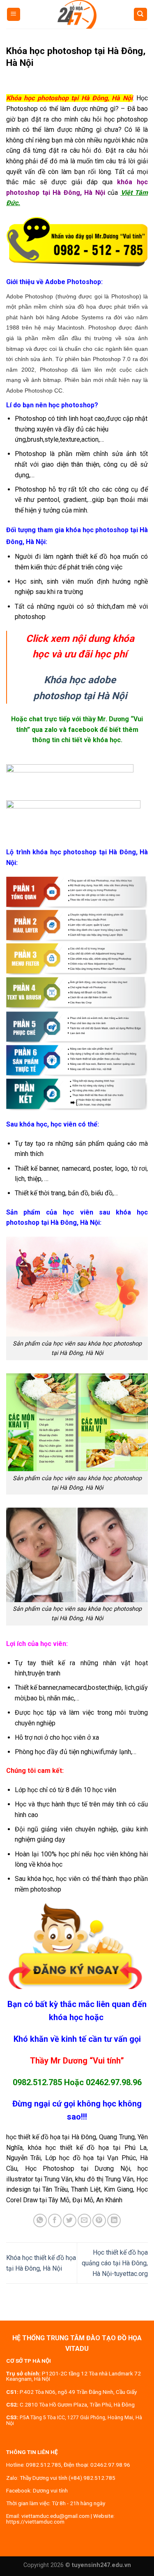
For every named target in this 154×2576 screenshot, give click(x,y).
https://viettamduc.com (35, 2522)
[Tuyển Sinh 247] (77, 14)
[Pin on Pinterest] (99, 2220)
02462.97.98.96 (114, 2082)
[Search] (141, 15)
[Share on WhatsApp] (40, 2220)
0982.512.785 (37, 2082)
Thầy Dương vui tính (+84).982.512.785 (68, 2478)
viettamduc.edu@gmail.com (55, 2516)
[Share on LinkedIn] (114, 2220)
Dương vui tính (50, 2490)
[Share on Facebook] (55, 2220)
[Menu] (14, 15)
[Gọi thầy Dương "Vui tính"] (77, 242)
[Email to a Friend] (84, 2220)
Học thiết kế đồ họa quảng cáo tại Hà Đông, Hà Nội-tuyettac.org (115, 2263)
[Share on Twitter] (70, 2220)
